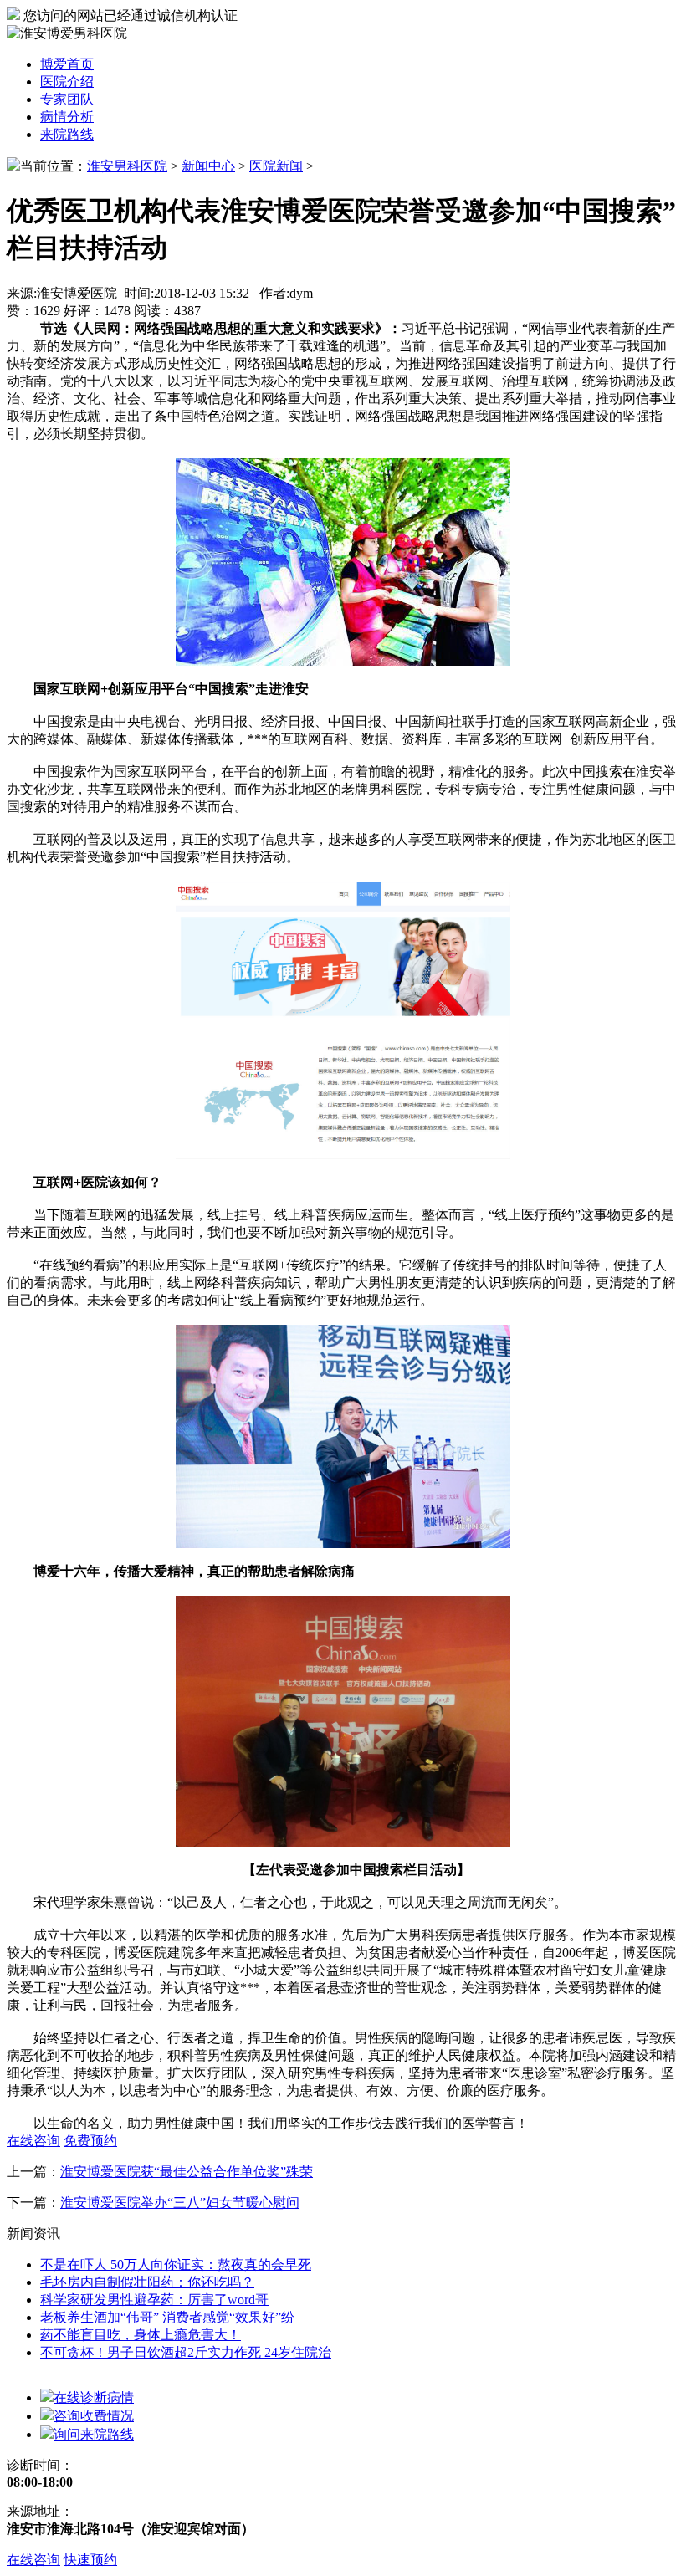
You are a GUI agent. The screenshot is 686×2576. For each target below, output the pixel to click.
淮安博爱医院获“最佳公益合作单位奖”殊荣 (187, 2172)
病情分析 (67, 117)
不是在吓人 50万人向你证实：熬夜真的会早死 (176, 2264)
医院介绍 (67, 82)
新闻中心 (208, 166)
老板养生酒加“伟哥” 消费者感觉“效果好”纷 (167, 2317)
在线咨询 (33, 2560)
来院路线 (67, 134)
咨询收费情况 (94, 2416)
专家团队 (67, 99)
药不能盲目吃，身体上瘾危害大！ (141, 2335)
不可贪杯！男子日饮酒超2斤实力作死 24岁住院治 (186, 2352)
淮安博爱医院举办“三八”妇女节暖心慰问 (180, 2203)
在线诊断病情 (94, 2397)
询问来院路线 (94, 2434)
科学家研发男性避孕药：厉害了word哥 (154, 2300)
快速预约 (90, 2560)
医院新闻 (276, 166)
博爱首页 (67, 64)
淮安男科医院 (127, 166)
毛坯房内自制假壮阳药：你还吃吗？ (147, 2282)
